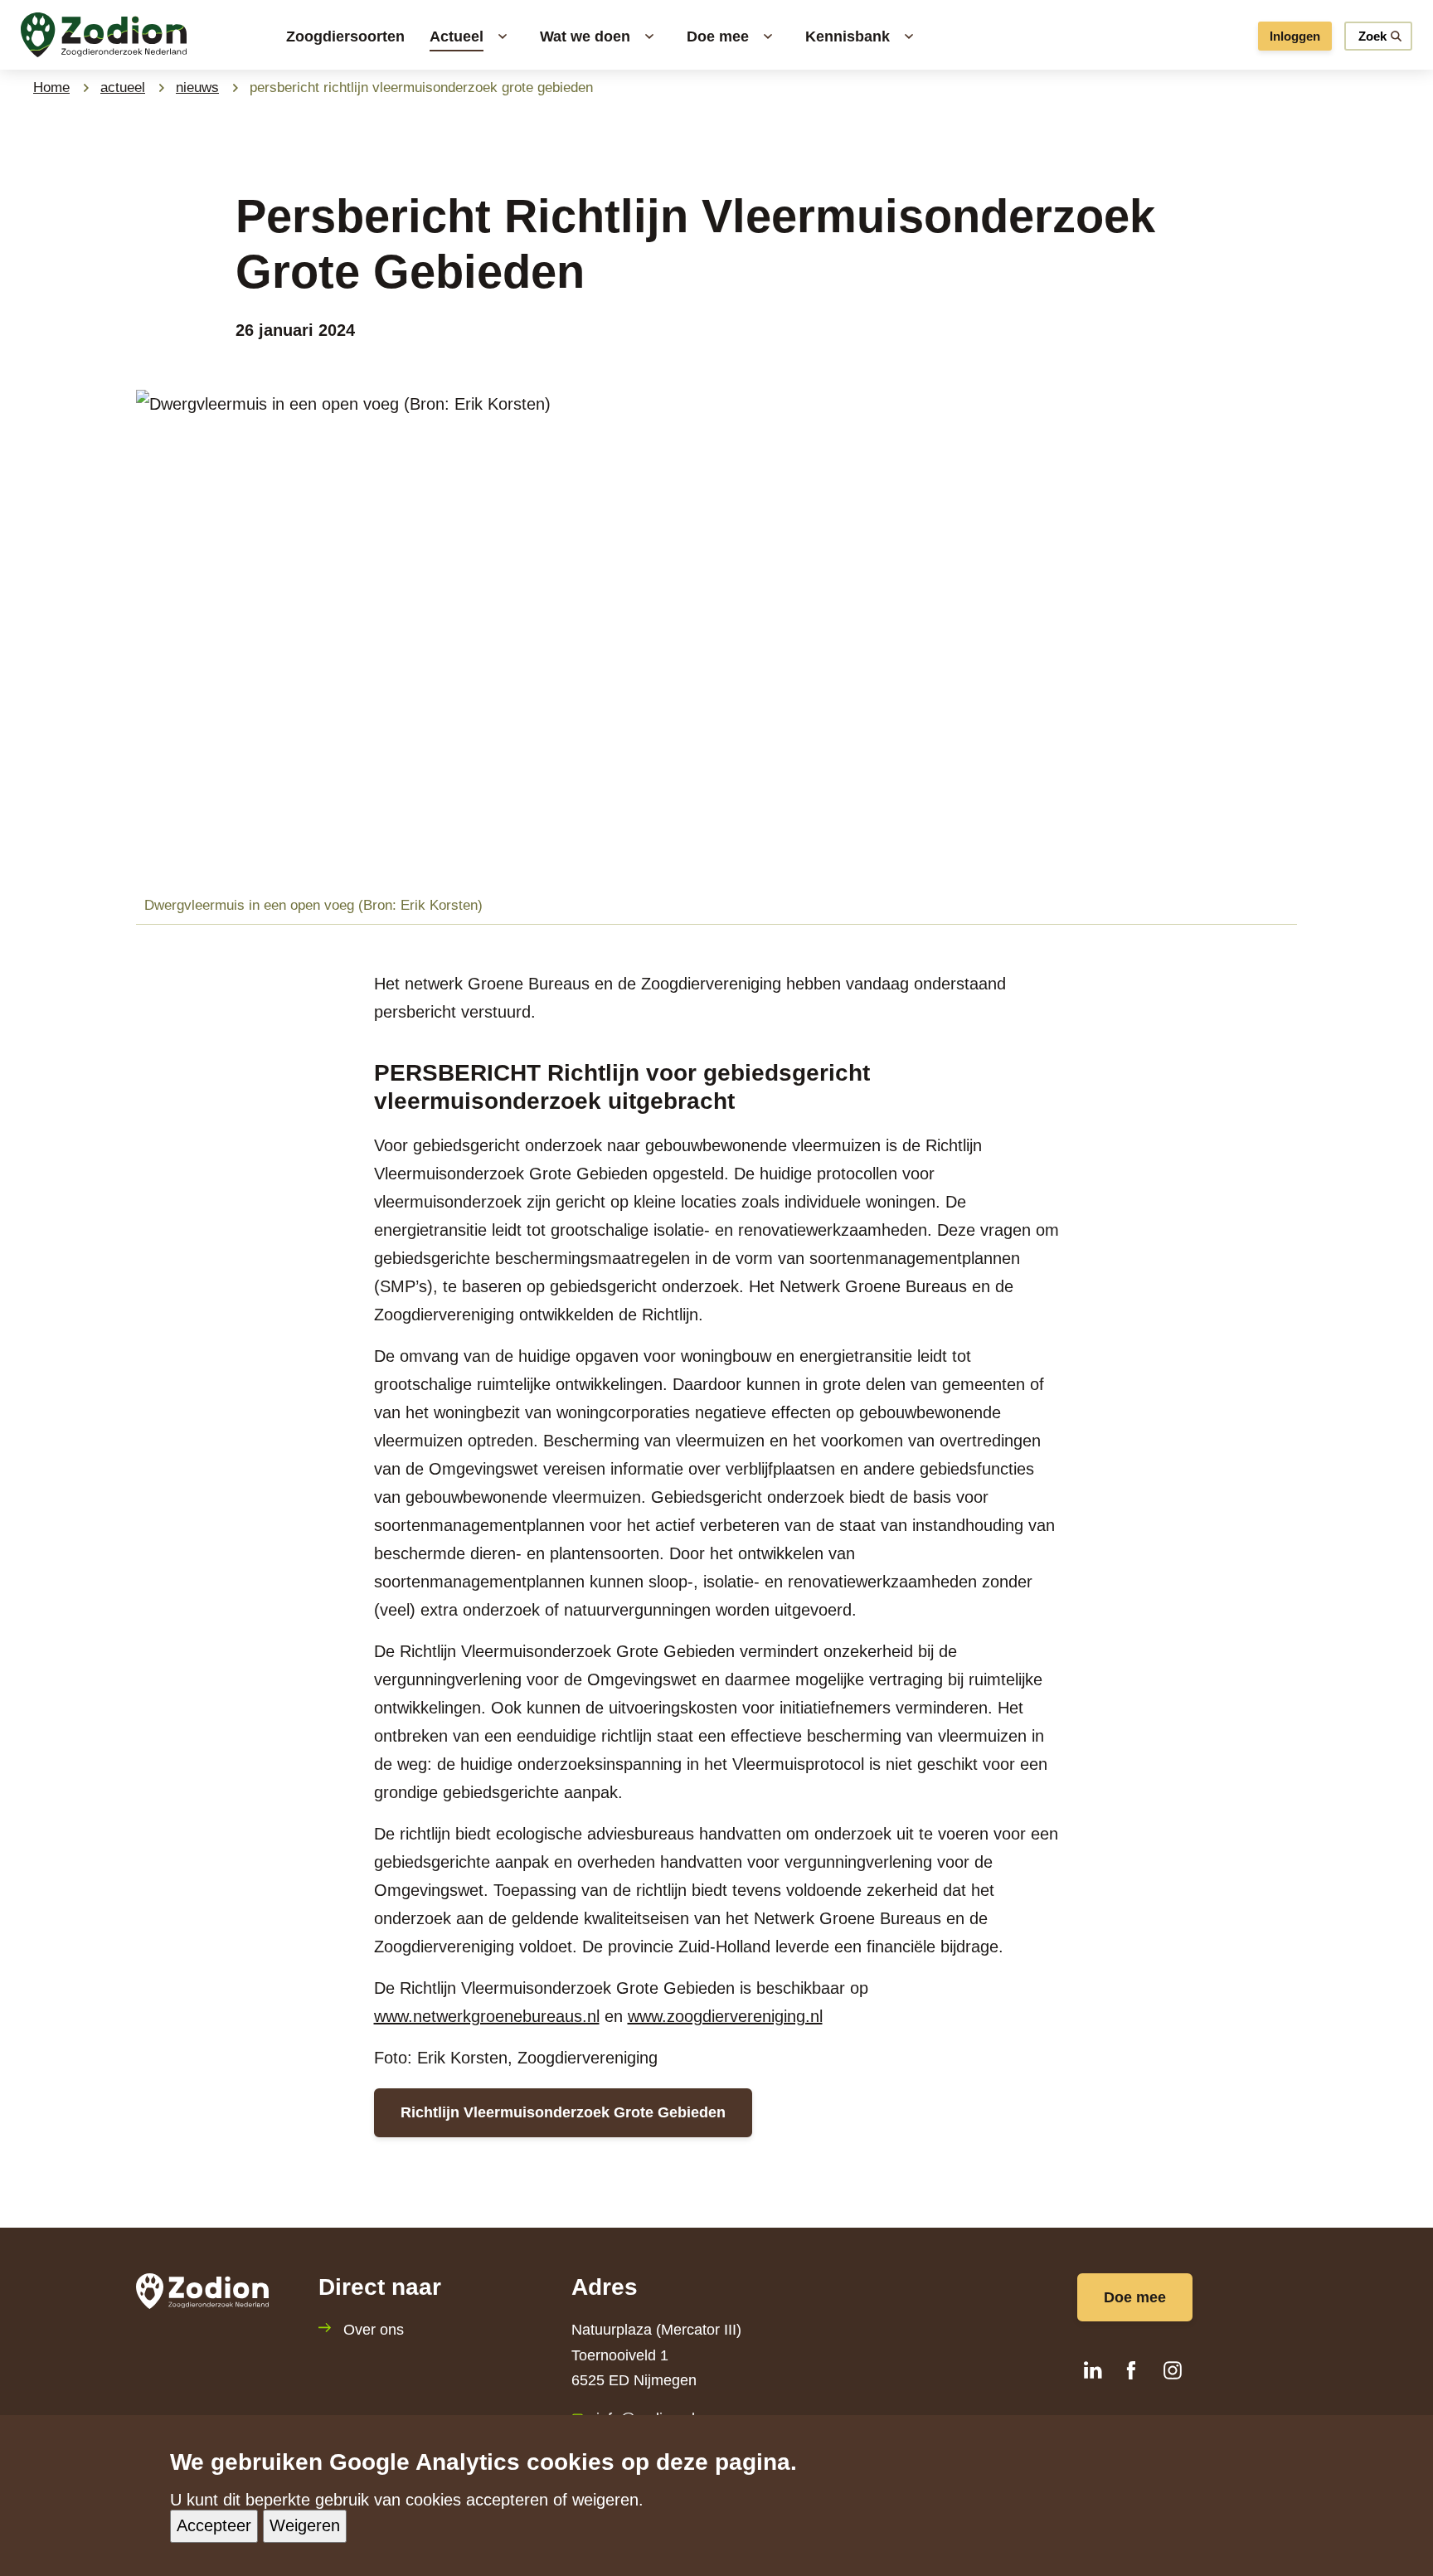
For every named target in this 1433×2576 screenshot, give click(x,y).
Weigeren (305, 2526)
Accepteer (214, 2526)
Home (51, 87)
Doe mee (1135, 2297)
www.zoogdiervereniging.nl (725, 2016)
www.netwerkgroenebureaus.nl (487, 2016)
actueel (123, 87)
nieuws (197, 87)
